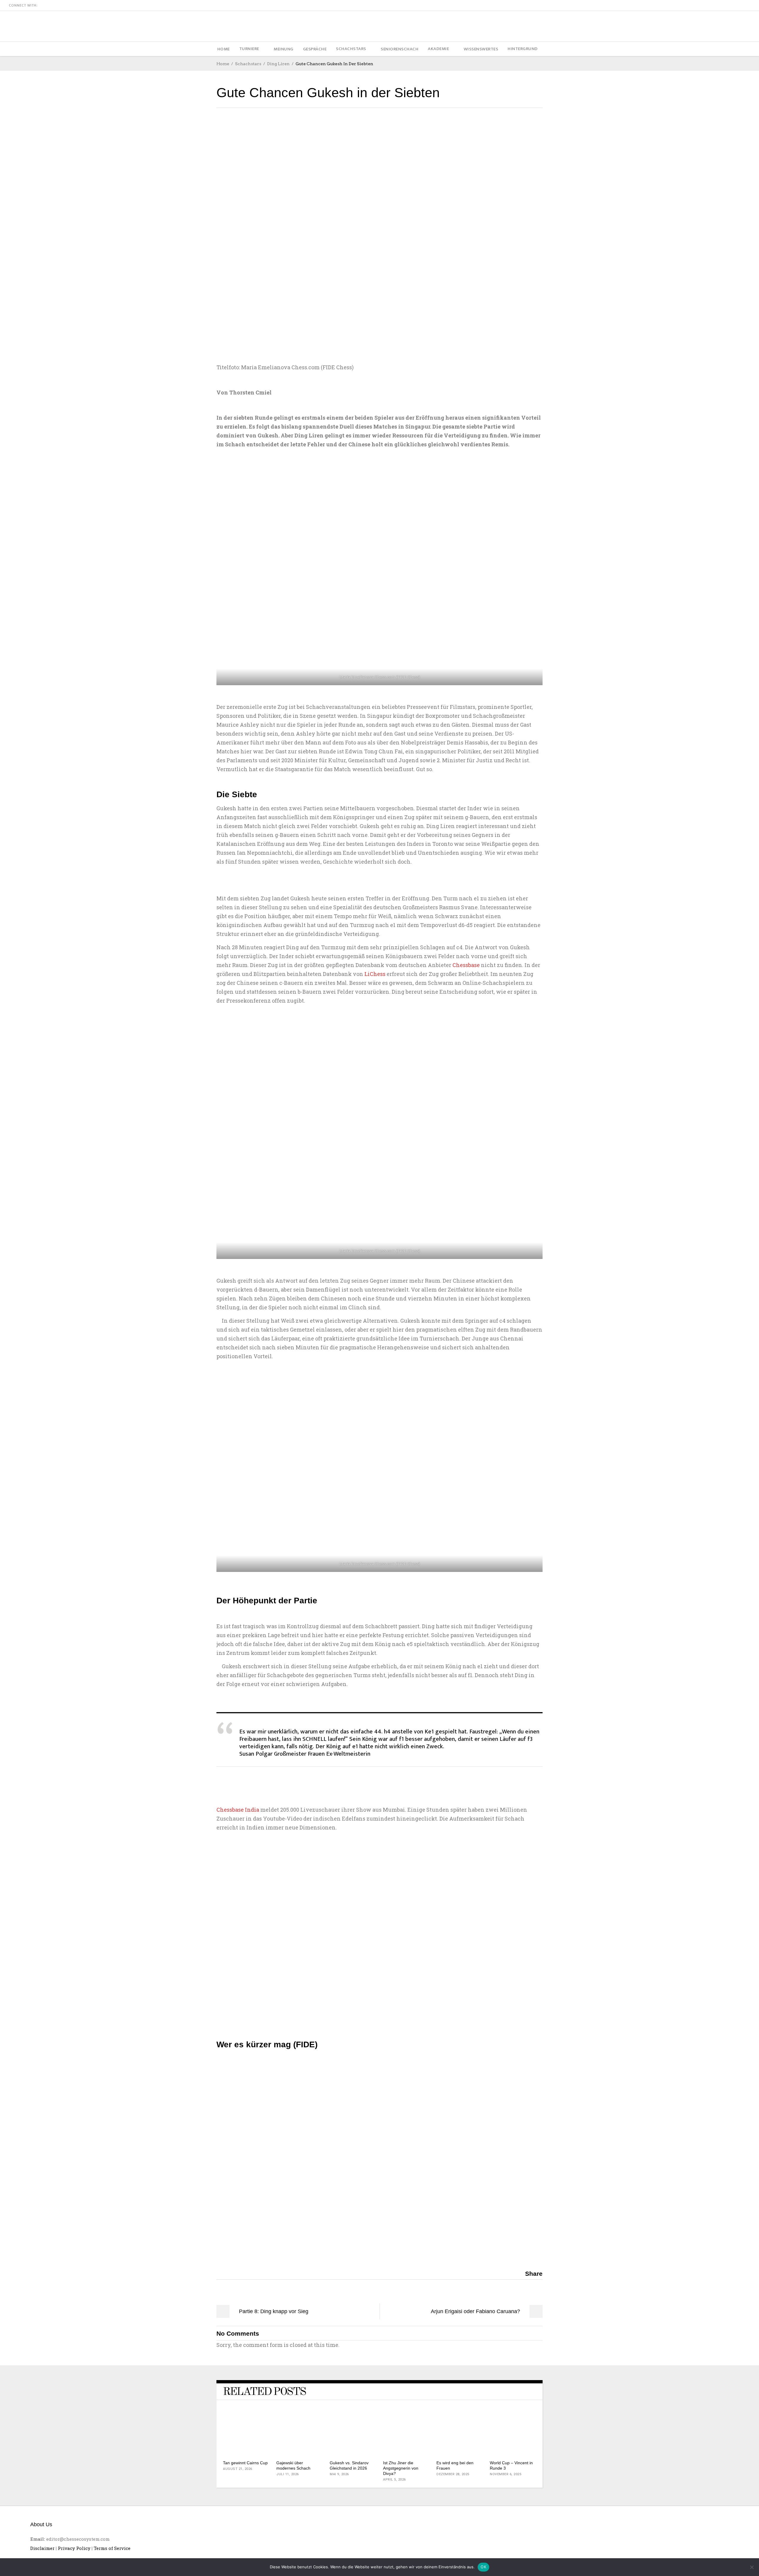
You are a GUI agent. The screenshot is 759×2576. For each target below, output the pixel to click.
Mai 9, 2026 (339, 2474)
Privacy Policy (74, 2548)
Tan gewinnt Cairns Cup (245, 2463)
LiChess (375, 974)
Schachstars (248, 64)
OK (483, 2567)
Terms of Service (112, 2548)
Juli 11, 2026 (288, 2474)
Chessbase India (238, 1810)
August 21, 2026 (238, 2469)
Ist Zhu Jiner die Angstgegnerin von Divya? (401, 2468)
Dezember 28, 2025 (453, 2474)
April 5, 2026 (394, 2480)
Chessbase (466, 965)
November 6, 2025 (506, 2474)
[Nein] (752, 2567)
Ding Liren (278, 64)
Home (223, 64)
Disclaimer (42, 2548)
